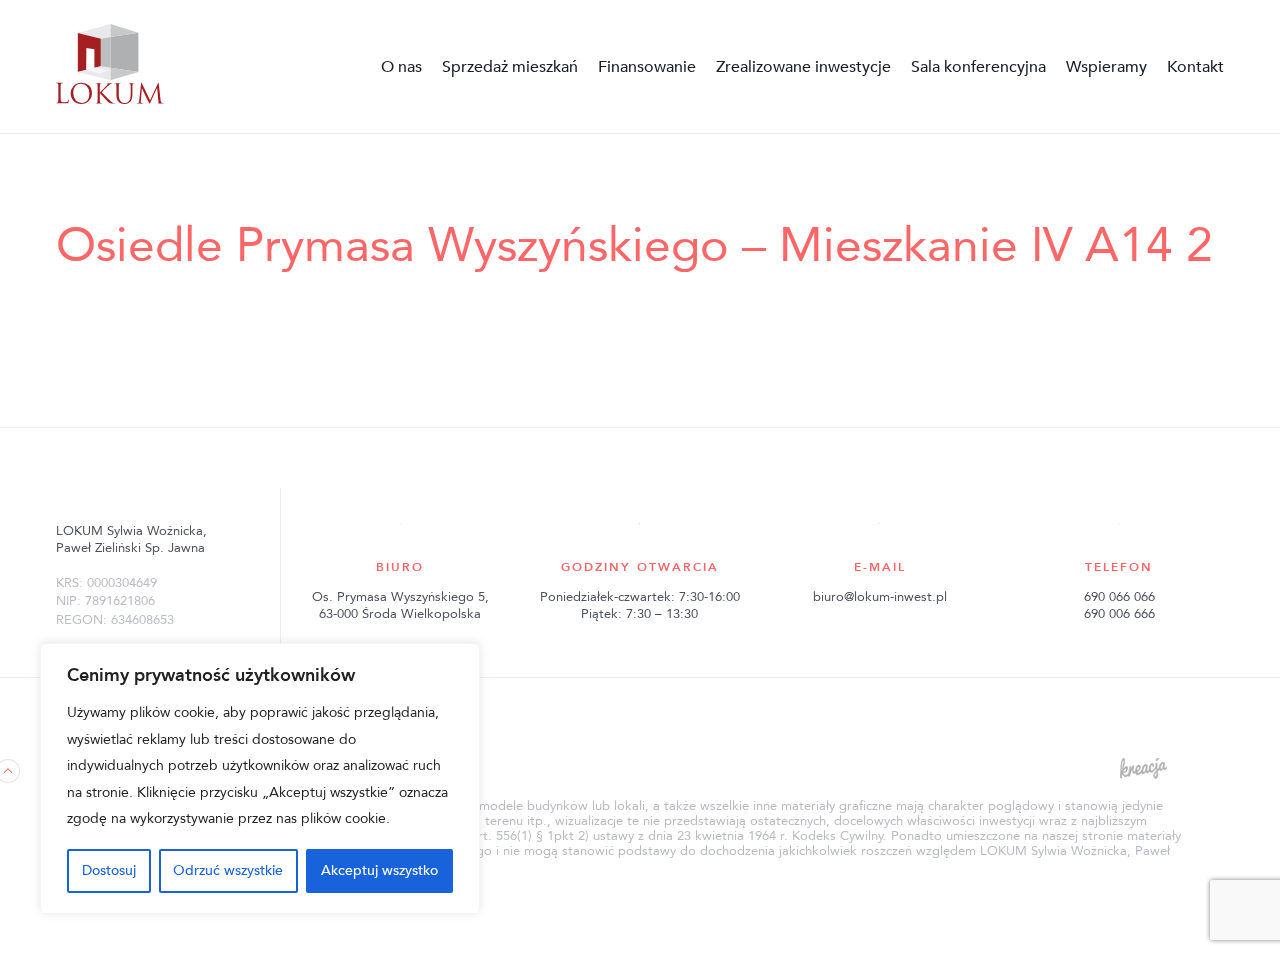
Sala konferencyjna (978, 67)
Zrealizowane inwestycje (803, 67)
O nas (401, 67)
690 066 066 (1119, 597)
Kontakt (1195, 67)
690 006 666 (1119, 614)
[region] (260, 778)
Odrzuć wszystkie (228, 870)
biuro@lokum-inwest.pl (880, 597)
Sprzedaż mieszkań (510, 67)
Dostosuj (109, 870)
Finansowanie (647, 67)
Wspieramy (1106, 67)
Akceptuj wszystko (379, 870)
